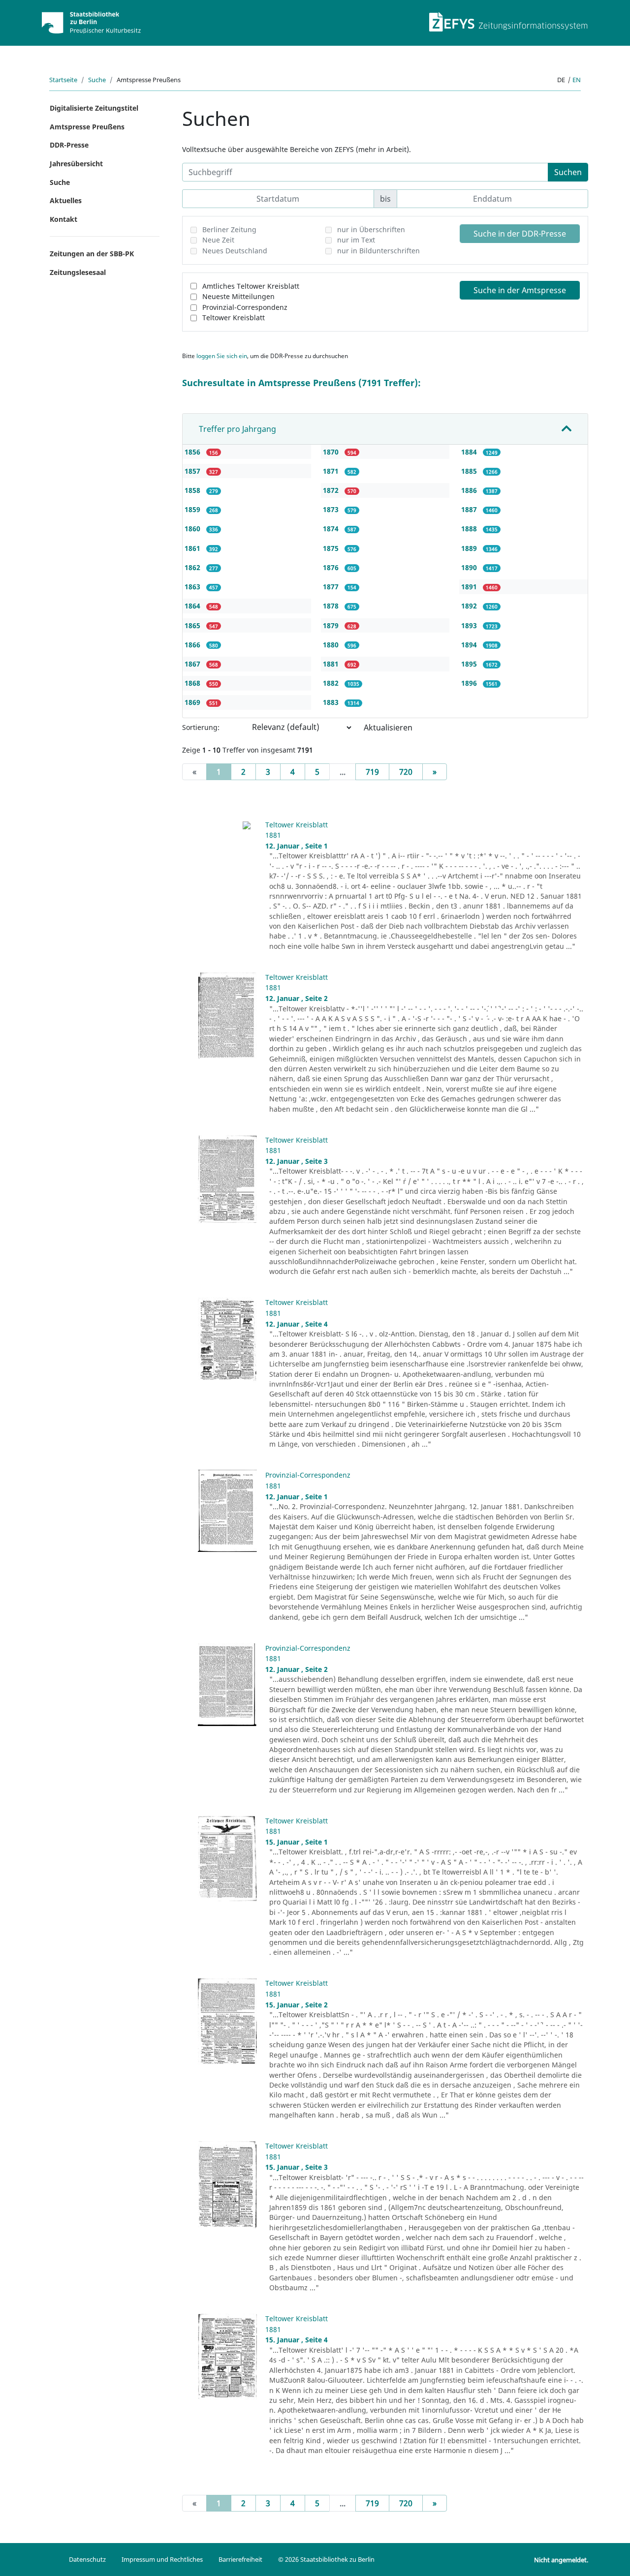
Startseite (63, 80)
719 (372, 772)
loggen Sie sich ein (222, 356)
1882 (332, 683)
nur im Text (356, 240)
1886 (470, 490)
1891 (470, 587)
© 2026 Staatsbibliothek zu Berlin (326, 2559)
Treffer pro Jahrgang (237, 429)
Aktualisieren (388, 727)
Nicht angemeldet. (561, 2560)
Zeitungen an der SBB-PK (92, 254)
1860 (193, 529)
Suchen (568, 172)
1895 (470, 664)
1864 (193, 606)
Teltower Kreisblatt (234, 318)
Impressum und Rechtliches (162, 2559)
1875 (332, 548)
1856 (193, 452)
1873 (332, 509)
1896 (470, 683)
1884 (470, 452)
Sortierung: (201, 727)
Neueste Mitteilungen (238, 296)
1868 (193, 683)
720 (406, 772)
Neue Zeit (218, 240)
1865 (193, 625)
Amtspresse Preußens (87, 127)
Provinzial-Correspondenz (245, 307)
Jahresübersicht (76, 164)
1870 (332, 452)
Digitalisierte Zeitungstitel (94, 108)
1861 (193, 548)
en (577, 80)
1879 (332, 625)
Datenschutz (87, 2559)
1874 (332, 529)
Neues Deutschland (235, 251)
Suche (97, 80)
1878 (332, 606)
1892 (470, 606)
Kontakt (63, 219)
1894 (470, 645)
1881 (332, 664)
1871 (332, 471)
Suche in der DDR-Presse (520, 234)
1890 (470, 567)
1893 (470, 625)
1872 (332, 490)
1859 (193, 509)
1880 (332, 645)
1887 (470, 509)
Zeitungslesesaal (78, 272)
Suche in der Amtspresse (520, 290)
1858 (193, 490)
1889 (470, 548)
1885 (470, 471)
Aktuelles (66, 200)
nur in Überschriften (371, 229)
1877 (332, 587)
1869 (193, 702)
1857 (193, 471)
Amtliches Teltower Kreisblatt (251, 286)
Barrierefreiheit (240, 2559)
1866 (193, 645)
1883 (332, 702)
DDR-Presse (69, 145)
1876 (332, 567)
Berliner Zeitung (229, 229)
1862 (193, 567)
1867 (193, 664)
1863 (193, 587)
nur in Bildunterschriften (378, 251)
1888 (470, 529)
